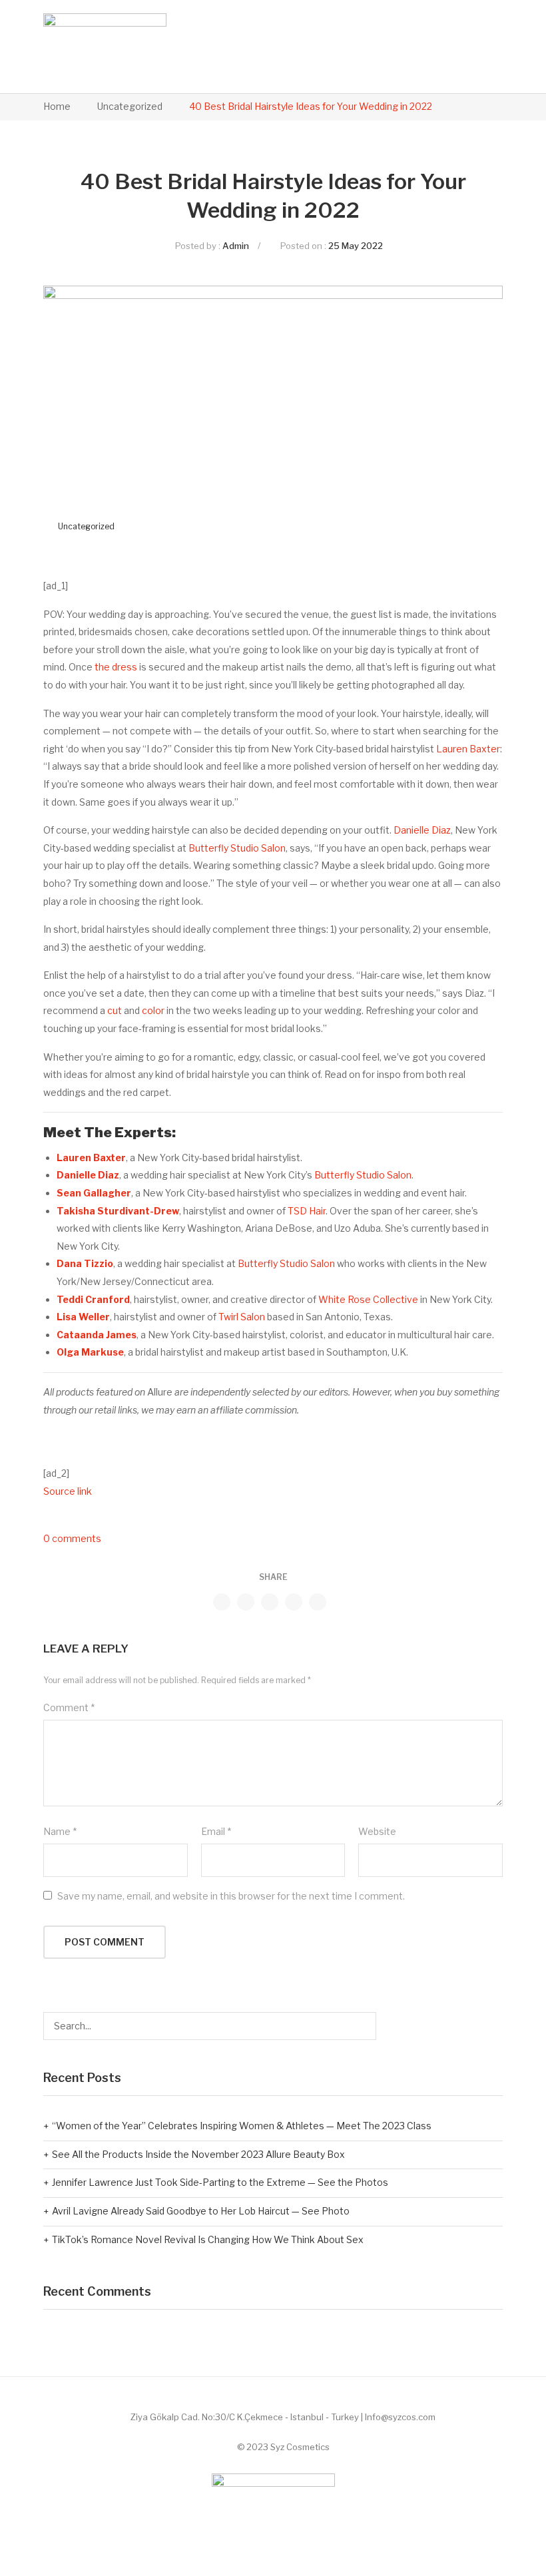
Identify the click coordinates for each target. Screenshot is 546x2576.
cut (115, 1010)
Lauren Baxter (468, 749)
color (153, 1010)
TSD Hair (307, 1211)
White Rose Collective (368, 1299)
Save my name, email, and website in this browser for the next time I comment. (231, 1896)
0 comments (72, 1538)
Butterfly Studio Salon (237, 848)
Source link (68, 1491)
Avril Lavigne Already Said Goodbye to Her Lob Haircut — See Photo (201, 2211)
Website (377, 1831)
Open (461, 47)
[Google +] (294, 1602)
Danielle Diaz (422, 830)
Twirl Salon (242, 1317)
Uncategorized (130, 106)
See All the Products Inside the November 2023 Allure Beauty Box (198, 2154)
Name (60, 1831)
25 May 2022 (356, 246)
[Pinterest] (270, 1602)
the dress (116, 667)
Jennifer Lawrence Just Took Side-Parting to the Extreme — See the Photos (220, 2182)
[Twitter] (246, 1602)
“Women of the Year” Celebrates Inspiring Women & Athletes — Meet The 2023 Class (242, 2126)
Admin (236, 246)
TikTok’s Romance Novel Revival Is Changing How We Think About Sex (208, 2239)
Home (57, 106)
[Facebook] (222, 1602)
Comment (69, 1707)
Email (216, 1831)
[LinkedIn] (318, 1602)
